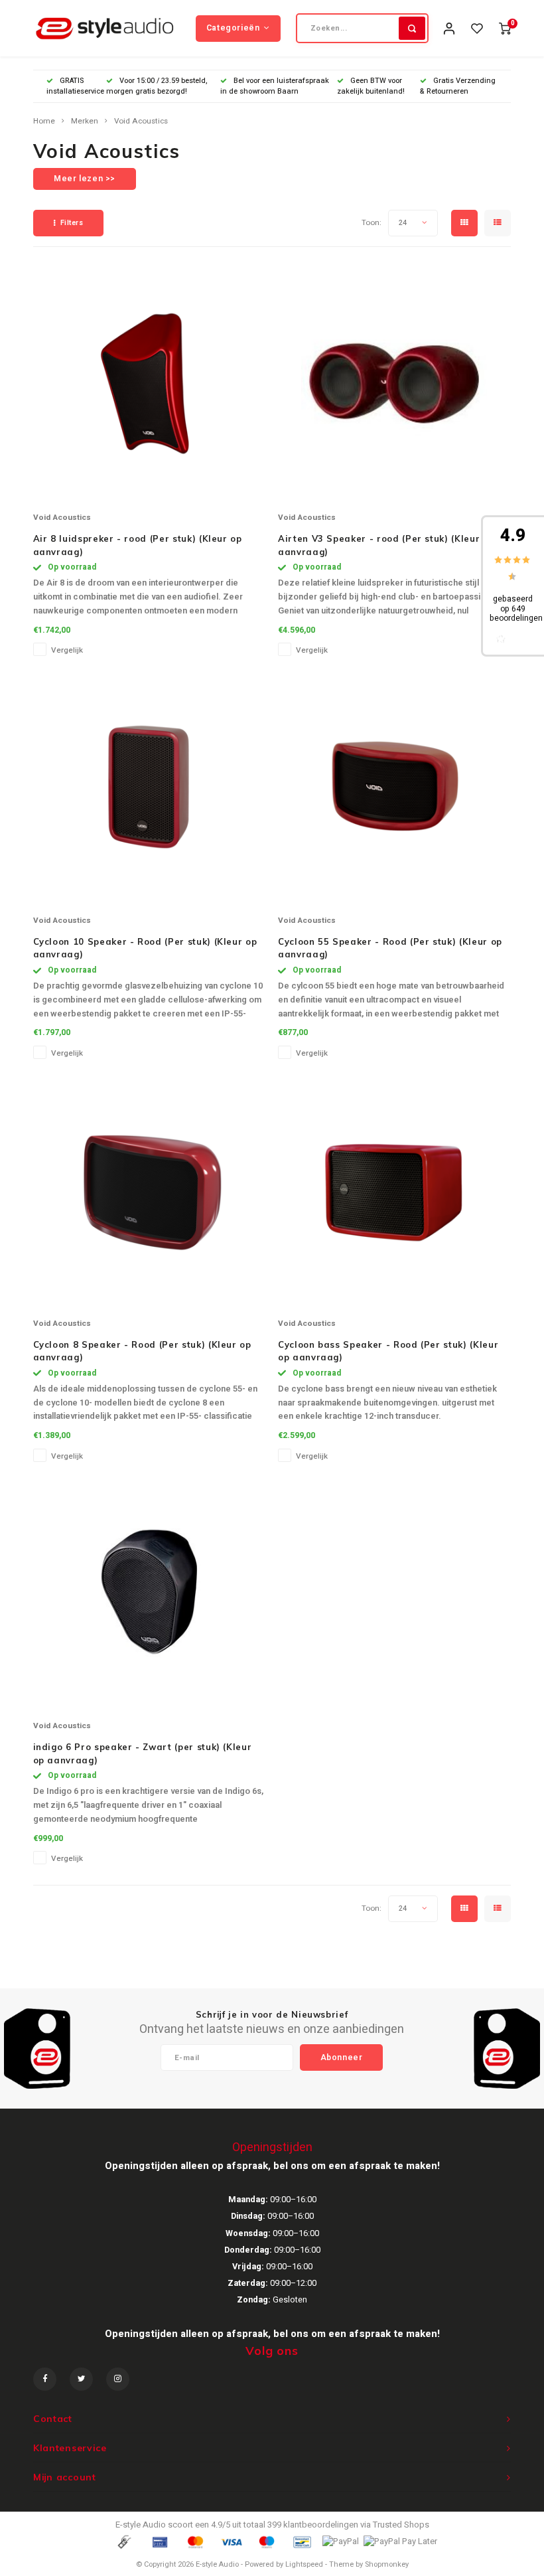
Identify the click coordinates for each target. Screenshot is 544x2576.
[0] (505, 28)
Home (44, 121)
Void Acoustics (141, 121)
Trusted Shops (401, 2525)
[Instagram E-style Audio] (118, 2379)
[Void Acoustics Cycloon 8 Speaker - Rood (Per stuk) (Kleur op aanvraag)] (149, 1189)
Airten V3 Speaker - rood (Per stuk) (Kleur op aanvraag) (386, 545)
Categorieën (233, 28)
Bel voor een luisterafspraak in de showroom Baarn (275, 86)
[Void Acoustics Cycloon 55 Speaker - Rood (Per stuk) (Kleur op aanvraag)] (394, 786)
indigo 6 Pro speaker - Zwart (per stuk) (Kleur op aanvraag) (143, 1753)
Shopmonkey (387, 2564)
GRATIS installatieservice (75, 86)
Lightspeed (304, 2564)
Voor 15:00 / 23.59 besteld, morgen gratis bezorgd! (157, 86)
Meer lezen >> (85, 179)
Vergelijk (67, 650)
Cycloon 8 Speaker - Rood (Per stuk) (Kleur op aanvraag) (142, 1351)
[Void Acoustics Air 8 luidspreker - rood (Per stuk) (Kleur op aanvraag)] (149, 383)
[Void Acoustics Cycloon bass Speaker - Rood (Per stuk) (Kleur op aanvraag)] (394, 1189)
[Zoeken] (412, 28)
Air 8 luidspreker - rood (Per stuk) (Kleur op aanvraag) (138, 545)
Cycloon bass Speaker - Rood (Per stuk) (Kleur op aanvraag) (388, 1351)
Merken (85, 121)
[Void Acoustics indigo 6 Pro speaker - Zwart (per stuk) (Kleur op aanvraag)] (149, 1591)
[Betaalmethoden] (123, 2541)
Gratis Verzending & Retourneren (458, 86)
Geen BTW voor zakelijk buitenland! (371, 86)
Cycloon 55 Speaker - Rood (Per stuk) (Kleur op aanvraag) (390, 948)
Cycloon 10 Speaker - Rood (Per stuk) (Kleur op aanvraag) (145, 948)
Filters (72, 223)
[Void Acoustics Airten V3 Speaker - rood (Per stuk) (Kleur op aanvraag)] (394, 383)
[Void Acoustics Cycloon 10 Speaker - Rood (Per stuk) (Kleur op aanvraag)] (149, 786)
